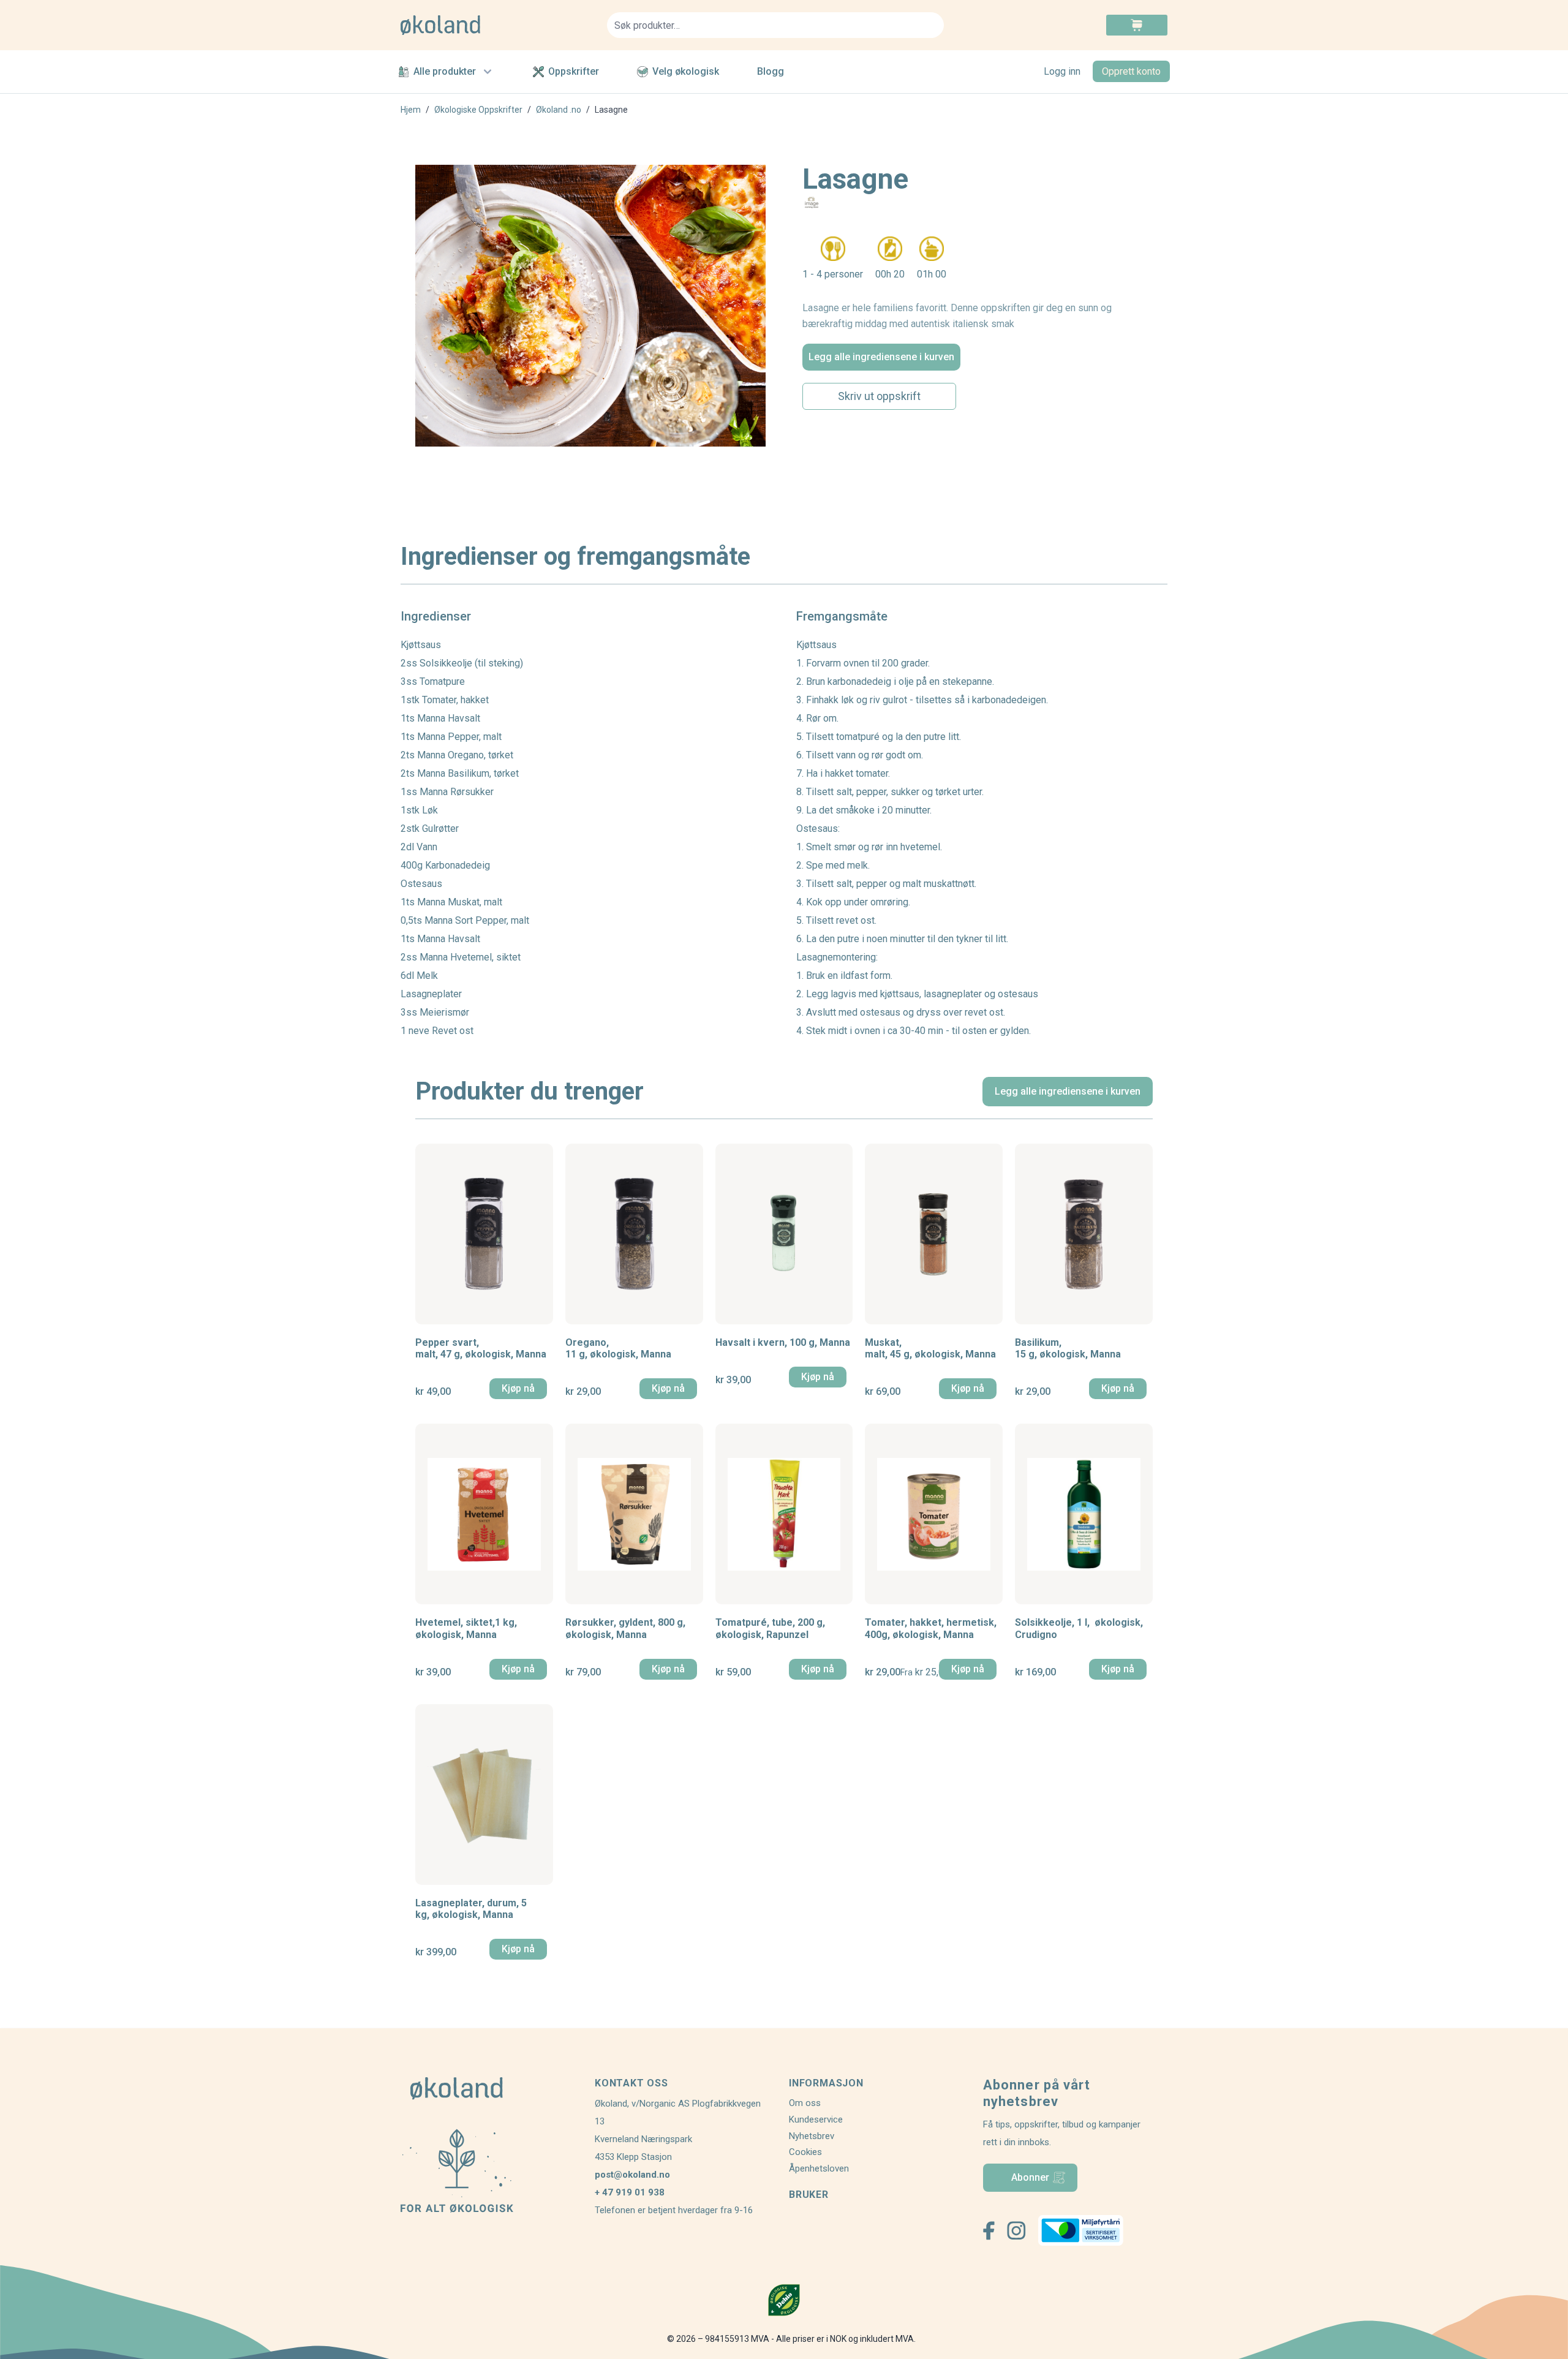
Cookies (805, 2152)
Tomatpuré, (770, 1628)
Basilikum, (1068, 1348)
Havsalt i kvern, (783, 1342)
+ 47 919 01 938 (630, 2192)
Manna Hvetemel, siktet (470, 957)
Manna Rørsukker (457, 792)
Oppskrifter (574, 71)
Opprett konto (1131, 71)
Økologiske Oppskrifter (478, 110)
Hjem (411, 110)
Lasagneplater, (471, 1909)
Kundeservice (816, 2119)
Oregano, (618, 1348)
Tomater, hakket (455, 700)
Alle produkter (445, 71)
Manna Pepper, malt (459, 737)
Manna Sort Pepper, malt (477, 920)
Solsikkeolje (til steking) (471, 663)
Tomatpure (442, 681)
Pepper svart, (481, 1348)
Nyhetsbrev (812, 2136)
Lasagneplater (431, 994)
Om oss (805, 2103)
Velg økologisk (686, 71)
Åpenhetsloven (819, 2168)
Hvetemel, (466, 1628)
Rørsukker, (625, 1628)
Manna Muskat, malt (460, 902)
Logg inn (1062, 71)
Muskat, (930, 1348)
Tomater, (931, 1628)
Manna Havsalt (449, 718)
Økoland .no (559, 110)
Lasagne (611, 110)
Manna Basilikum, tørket (468, 773)
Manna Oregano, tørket (465, 755)
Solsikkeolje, (1079, 1628)
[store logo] (496, 25)
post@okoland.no (632, 2175)
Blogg (771, 71)
